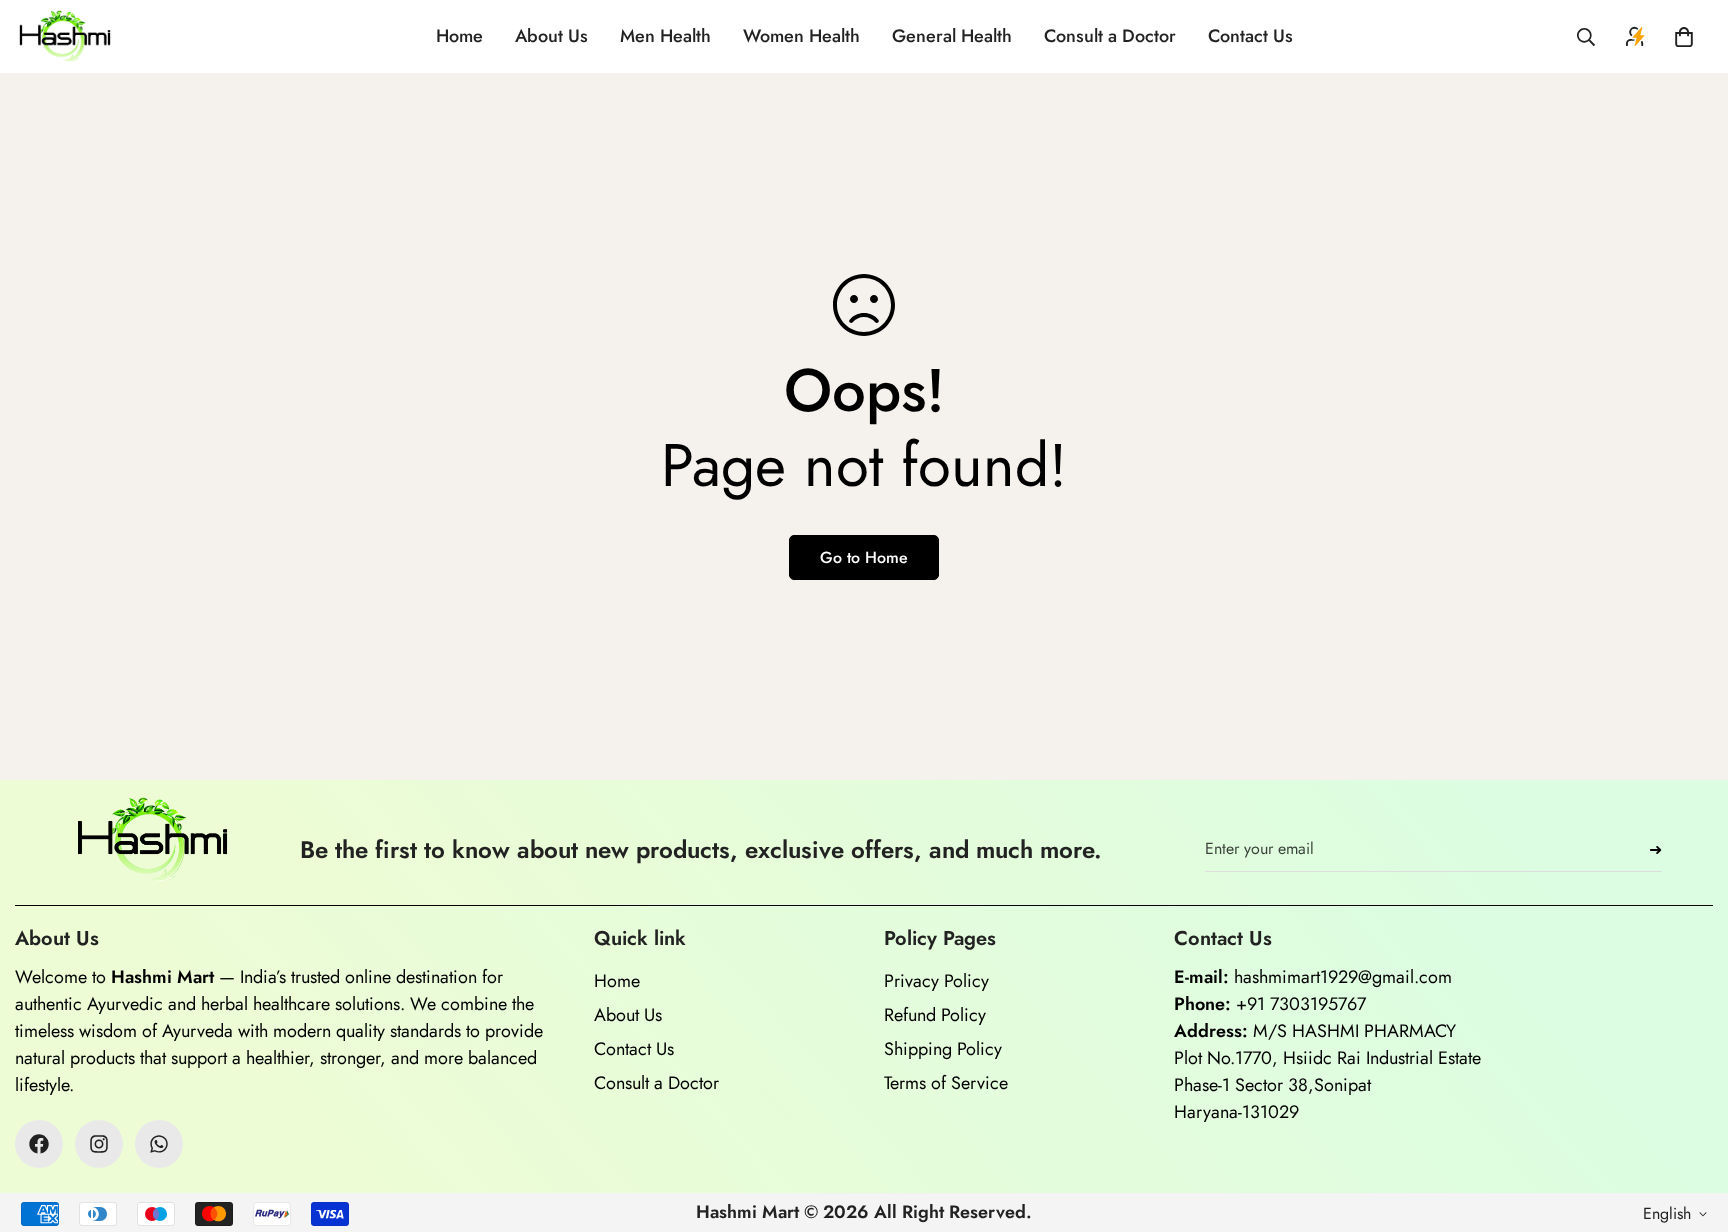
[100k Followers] (99, 1144)
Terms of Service (946, 1083)
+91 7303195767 (1301, 1004)
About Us (551, 36)
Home (459, 36)
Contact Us (1250, 36)
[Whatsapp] (159, 1144)
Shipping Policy (943, 1049)
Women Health (801, 36)
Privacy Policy (936, 981)
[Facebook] (39, 1144)
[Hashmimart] (65, 36)
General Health (952, 36)
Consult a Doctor (1110, 36)
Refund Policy (935, 1015)
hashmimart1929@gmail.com (1343, 977)
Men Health (665, 36)
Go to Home (864, 557)
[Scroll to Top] (1689, 1123)
